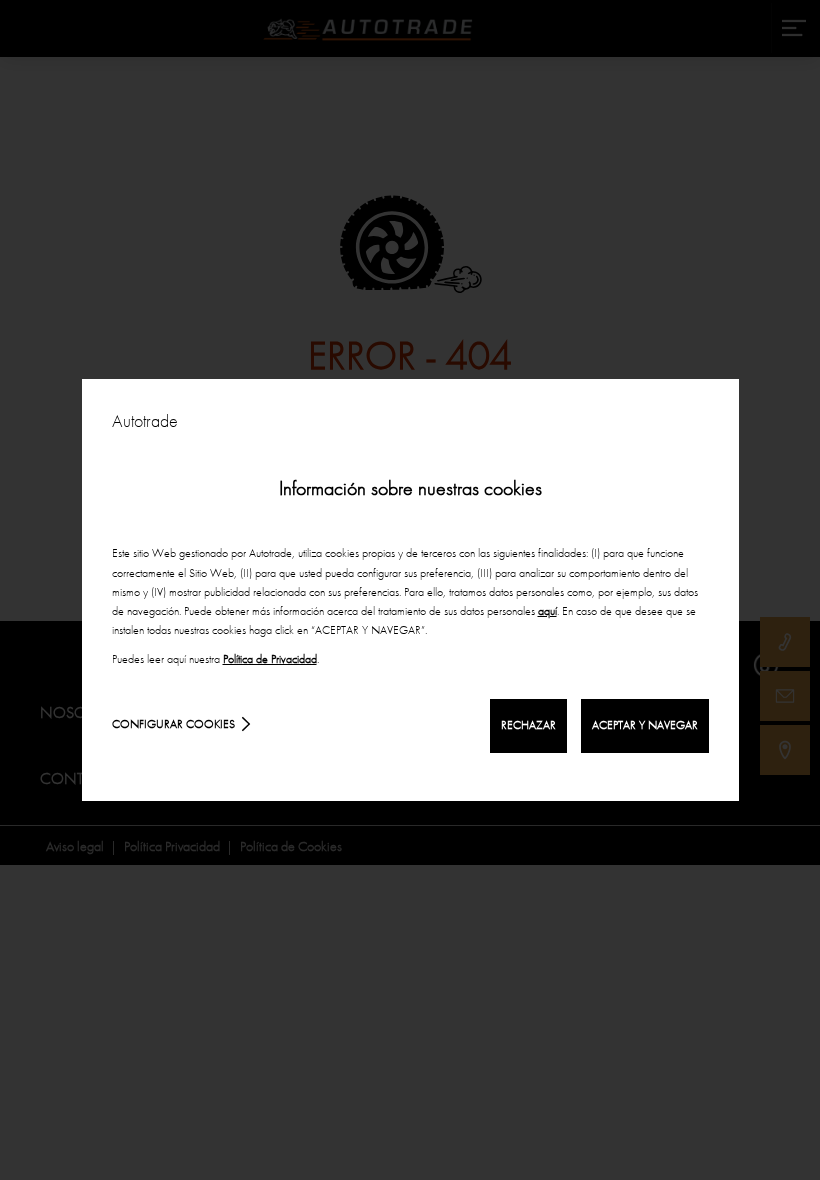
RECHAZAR (528, 725)
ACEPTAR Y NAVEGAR (645, 725)
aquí (547, 611)
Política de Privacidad (270, 659)
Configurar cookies (173, 724)
